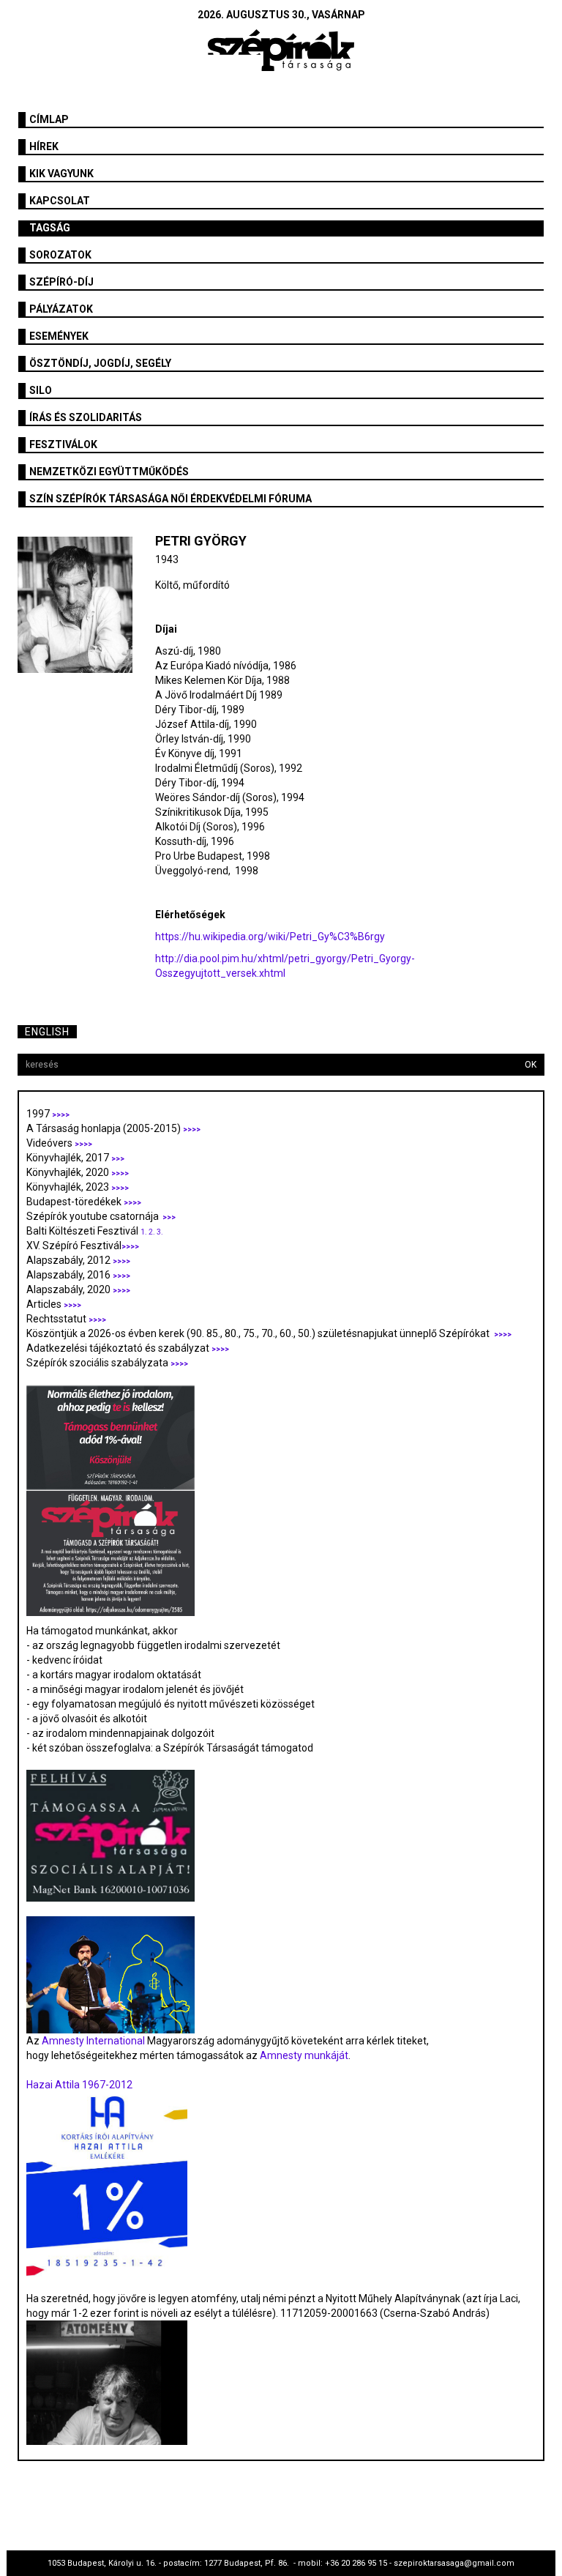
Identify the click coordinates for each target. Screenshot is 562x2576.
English (47, 1032)
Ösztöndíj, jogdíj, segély (100, 363)
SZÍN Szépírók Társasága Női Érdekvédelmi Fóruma (171, 499)
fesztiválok (63, 444)
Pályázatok (61, 309)
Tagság (50, 228)
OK (531, 1065)
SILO (41, 390)
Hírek (44, 146)
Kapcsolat (60, 201)
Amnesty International (93, 2041)
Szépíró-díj (61, 282)
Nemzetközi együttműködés (109, 472)
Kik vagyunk (61, 174)
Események (59, 336)
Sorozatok (60, 255)
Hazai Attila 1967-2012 (79, 2085)
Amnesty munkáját (303, 2055)
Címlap (49, 119)
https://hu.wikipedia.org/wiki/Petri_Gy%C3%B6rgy (270, 937)
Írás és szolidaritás (86, 417)
